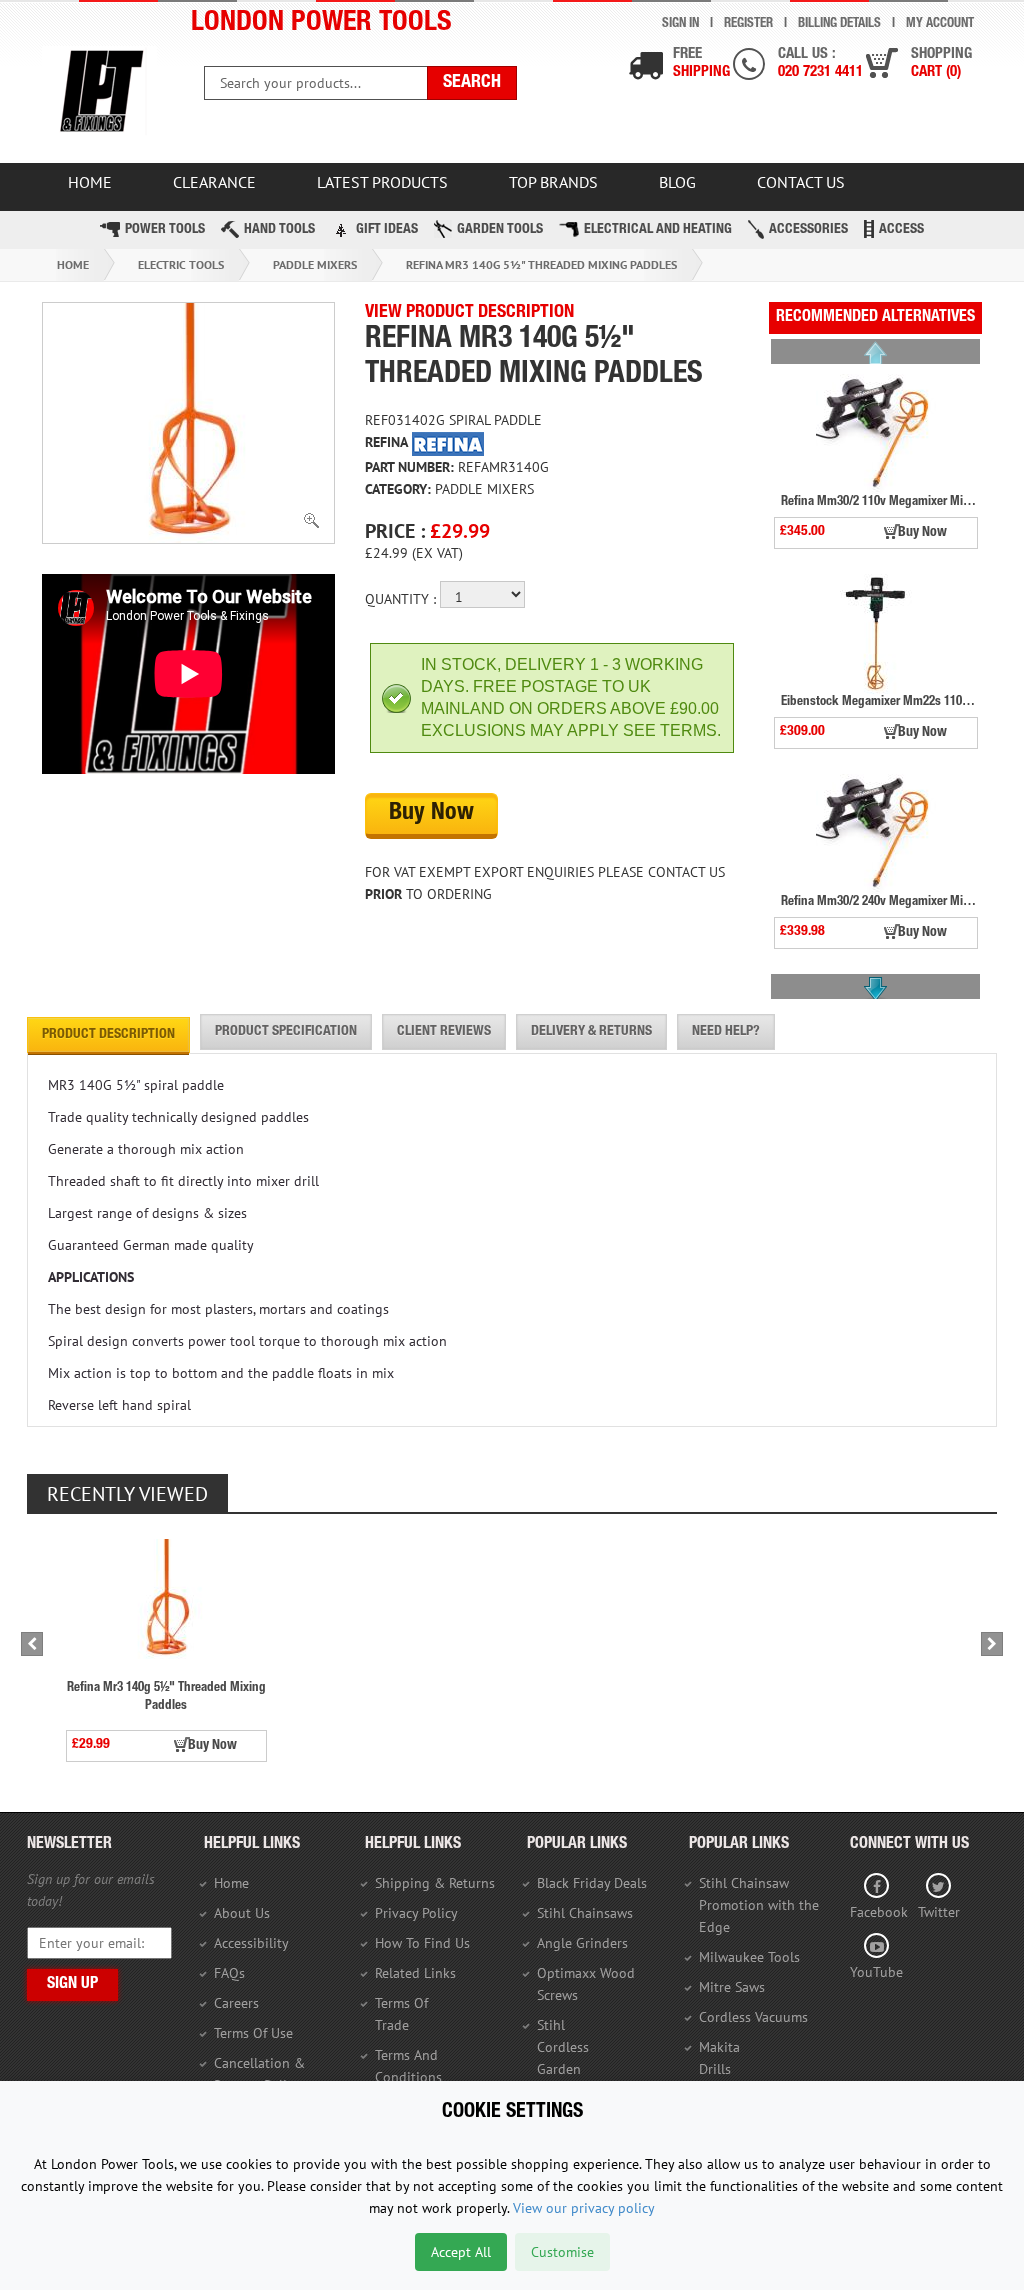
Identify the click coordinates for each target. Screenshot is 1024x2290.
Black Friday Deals (592, 1883)
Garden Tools (500, 230)
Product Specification (286, 1032)
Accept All (461, 2252)
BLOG (677, 182)
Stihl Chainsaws (585, 1913)
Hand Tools (279, 230)
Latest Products (382, 182)
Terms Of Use (253, 2033)
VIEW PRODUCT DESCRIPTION (469, 313)
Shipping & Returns (435, 1883)
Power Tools (165, 230)
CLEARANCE (214, 182)
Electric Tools (181, 264)
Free (701, 63)
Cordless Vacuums (753, 2017)
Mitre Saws (732, 1987)
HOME (90, 182)
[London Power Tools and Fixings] (99, 92)
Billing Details (839, 24)
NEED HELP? (726, 1032)
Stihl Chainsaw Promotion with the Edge (759, 1905)
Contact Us (801, 182)
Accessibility (251, 1943)
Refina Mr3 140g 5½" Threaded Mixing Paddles (541, 264)
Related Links (415, 1973)
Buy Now (431, 814)
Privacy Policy (416, 1913)
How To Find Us (422, 1943)
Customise (562, 2252)
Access (901, 230)
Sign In (680, 24)
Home (73, 264)
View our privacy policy (584, 2208)
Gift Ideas (387, 230)
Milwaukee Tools (749, 1957)
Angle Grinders (582, 1943)
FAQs (229, 1973)
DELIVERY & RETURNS (591, 1032)
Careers (236, 2003)
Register (748, 24)
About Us (242, 1913)
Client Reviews (444, 1032)
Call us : (820, 63)
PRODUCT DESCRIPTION (108, 1035)
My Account (940, 24)
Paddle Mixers (315, 264)
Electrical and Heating (658, 230)
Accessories (808, 230)
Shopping (941, 63)
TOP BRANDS (553, 182)
